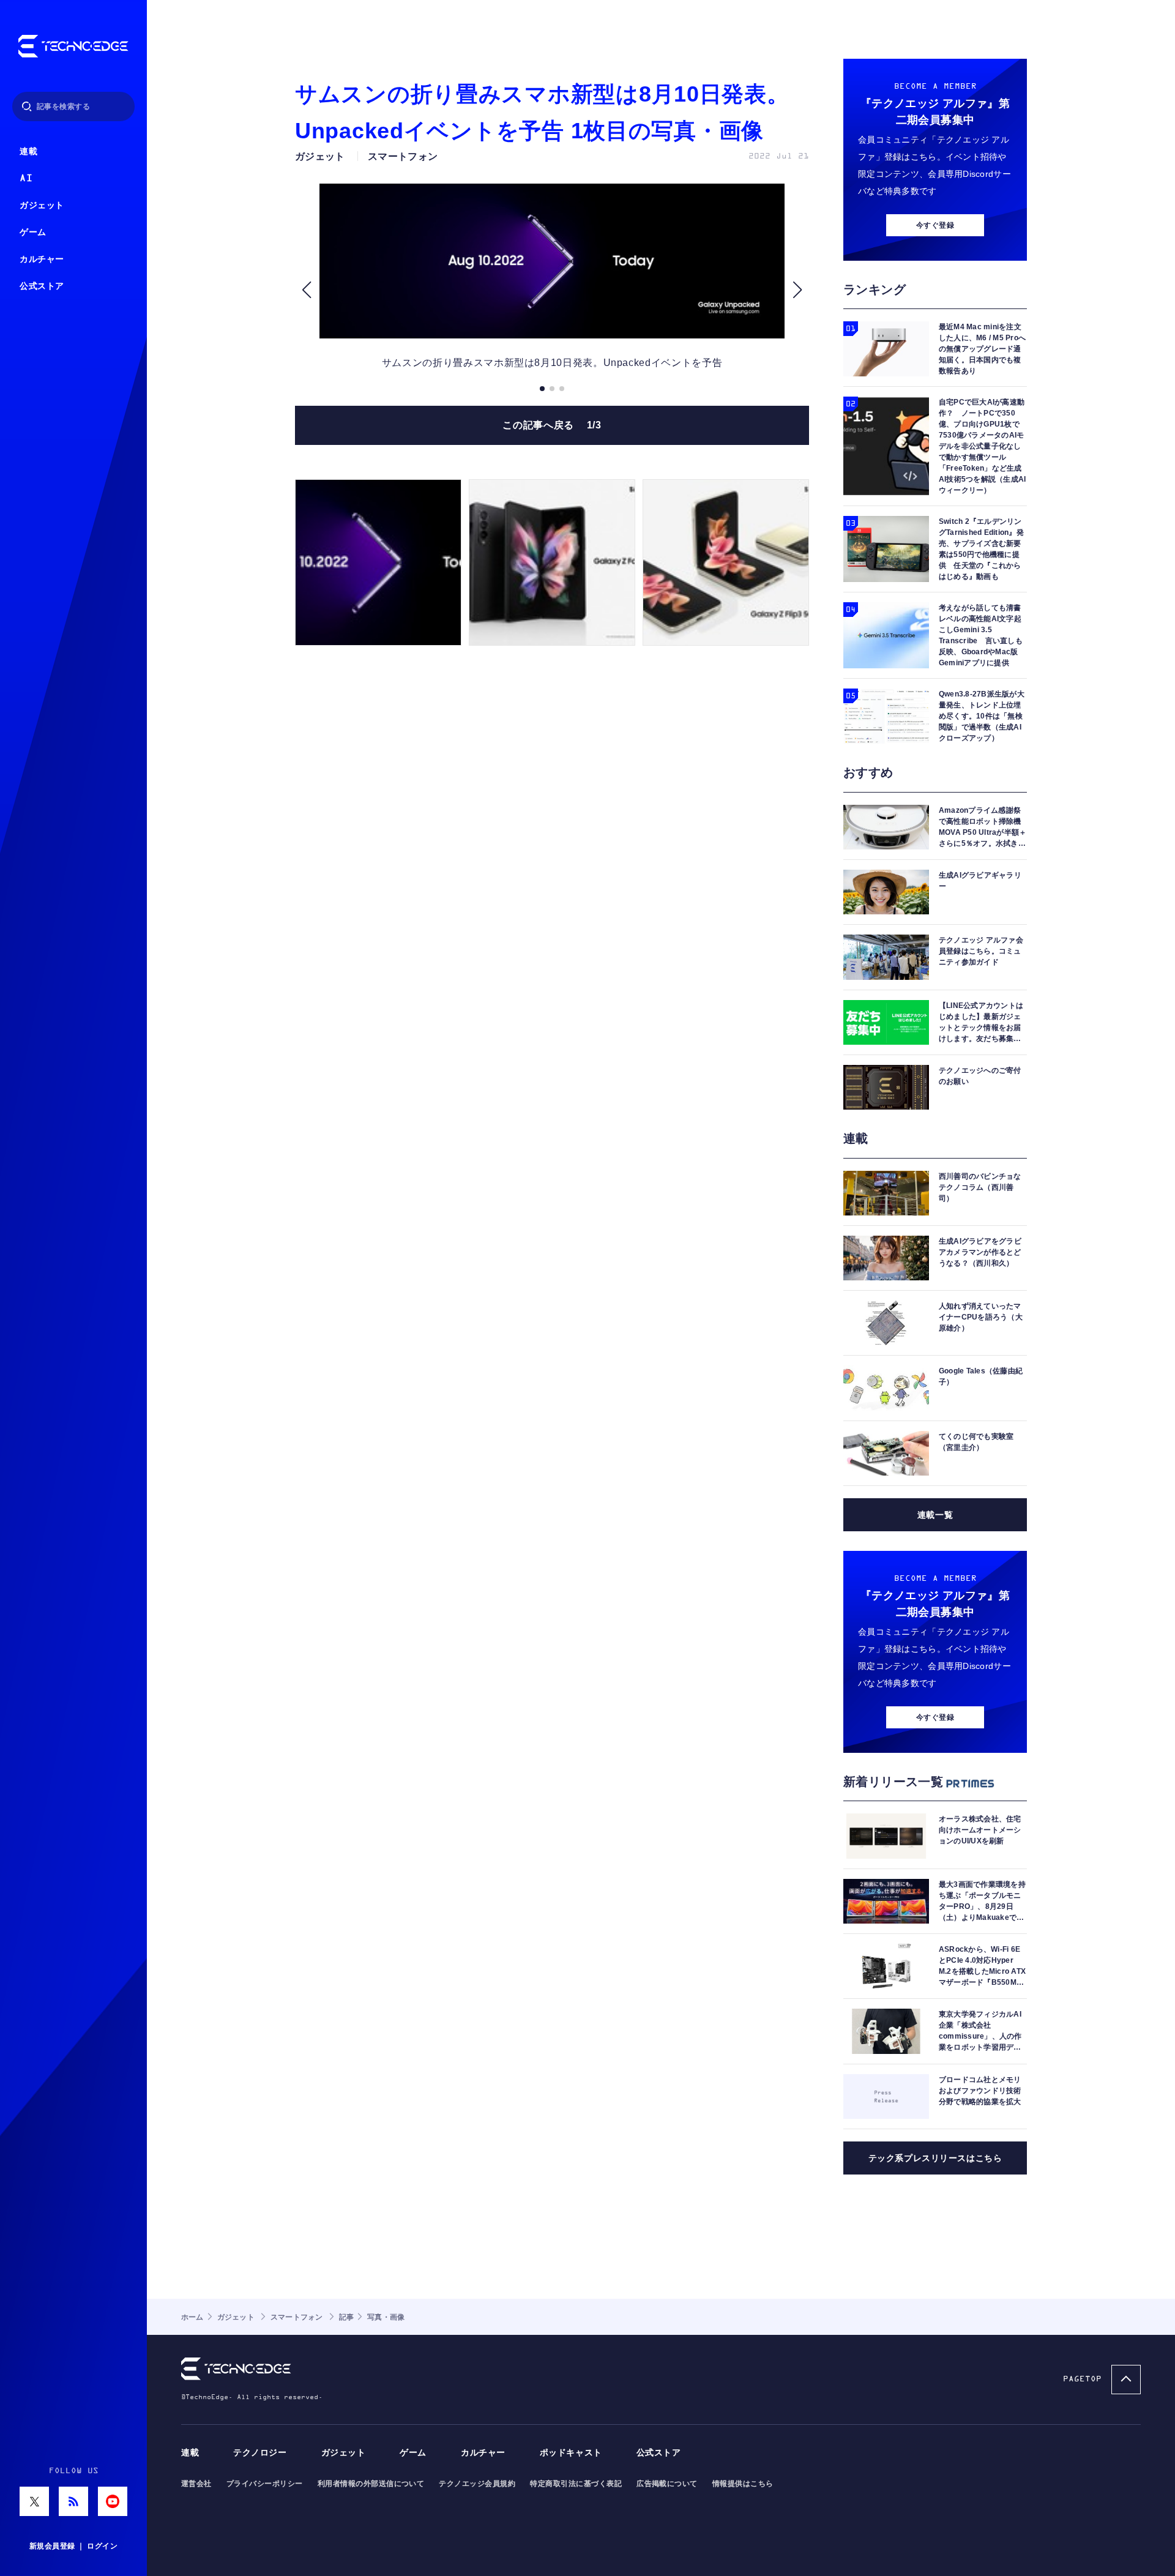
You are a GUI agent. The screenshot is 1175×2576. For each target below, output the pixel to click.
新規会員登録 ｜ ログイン (73, 2546)
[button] (306, 290)
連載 (28, 151)
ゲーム (33, 232)
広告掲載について (667, 2484)
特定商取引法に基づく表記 (576, 2484)
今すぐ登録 (935, 225)
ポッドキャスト (571, 2453)
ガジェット (42, 205)
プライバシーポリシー (265, 2484)
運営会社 (196, 2484)
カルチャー (42, 259)
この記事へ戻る (552, 425)
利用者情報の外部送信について (371, 2484)
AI (26, 178)
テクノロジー (260, 2453)
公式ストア (42, 286)
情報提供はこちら (743, 2484)
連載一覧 (935, 1515)
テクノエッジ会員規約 (477, 2484)
